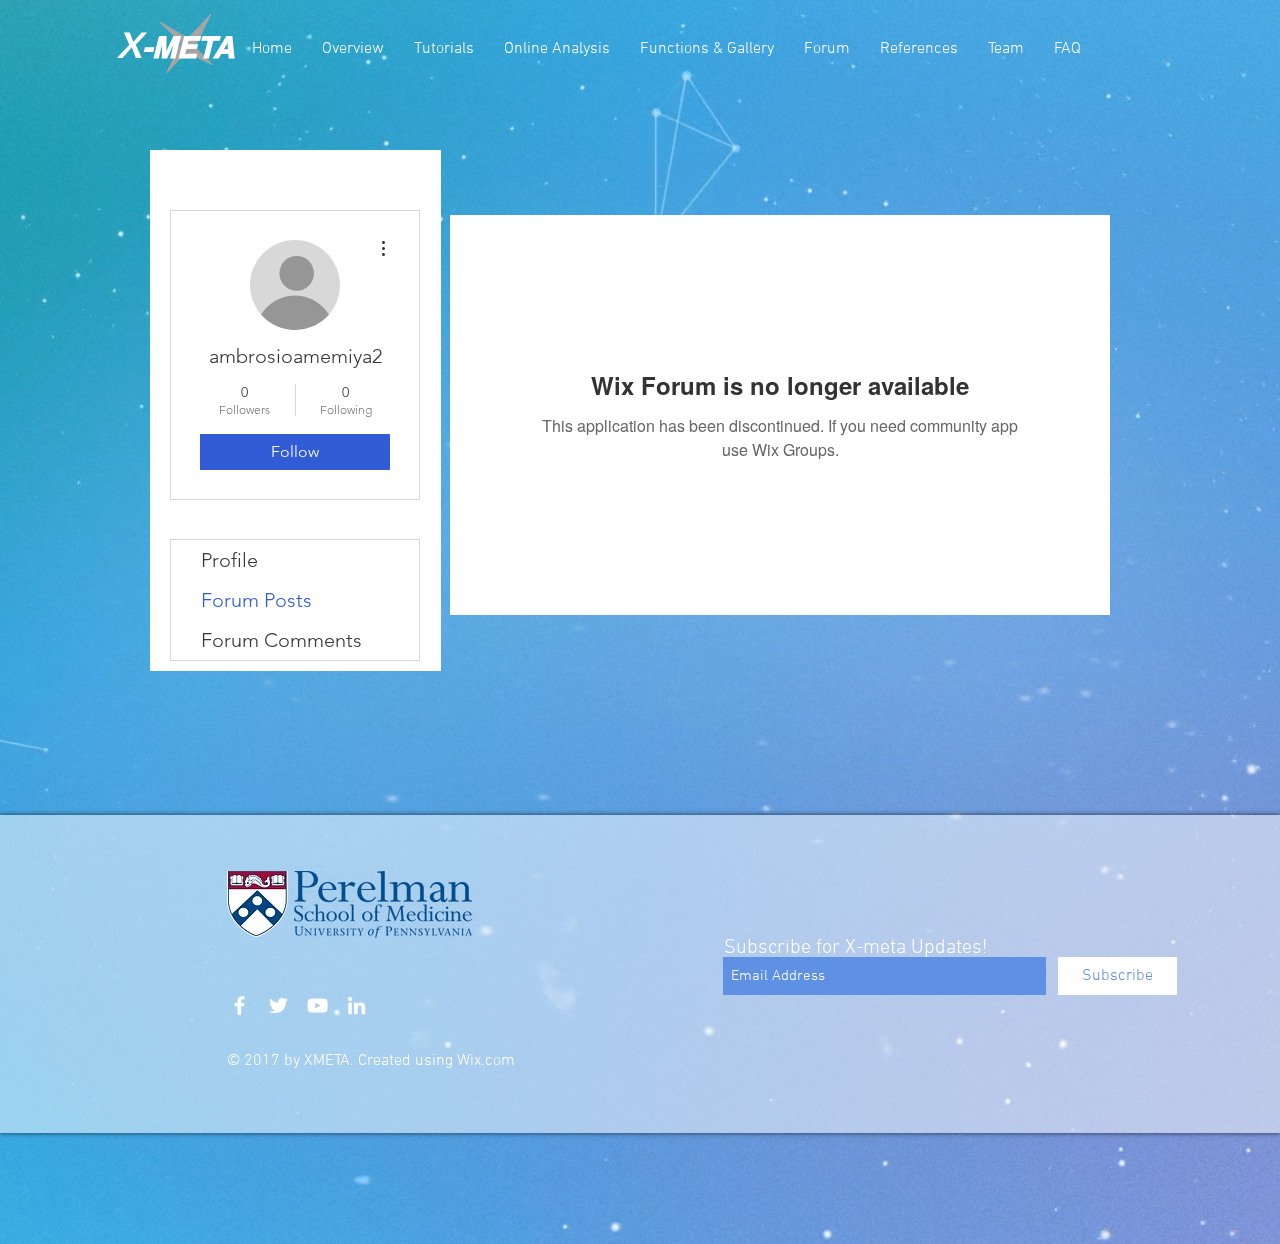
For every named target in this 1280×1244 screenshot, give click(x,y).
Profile (229, 560)
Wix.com (486, 1061)
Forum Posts (256, 600)
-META (188, 47)
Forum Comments (281, 640)
